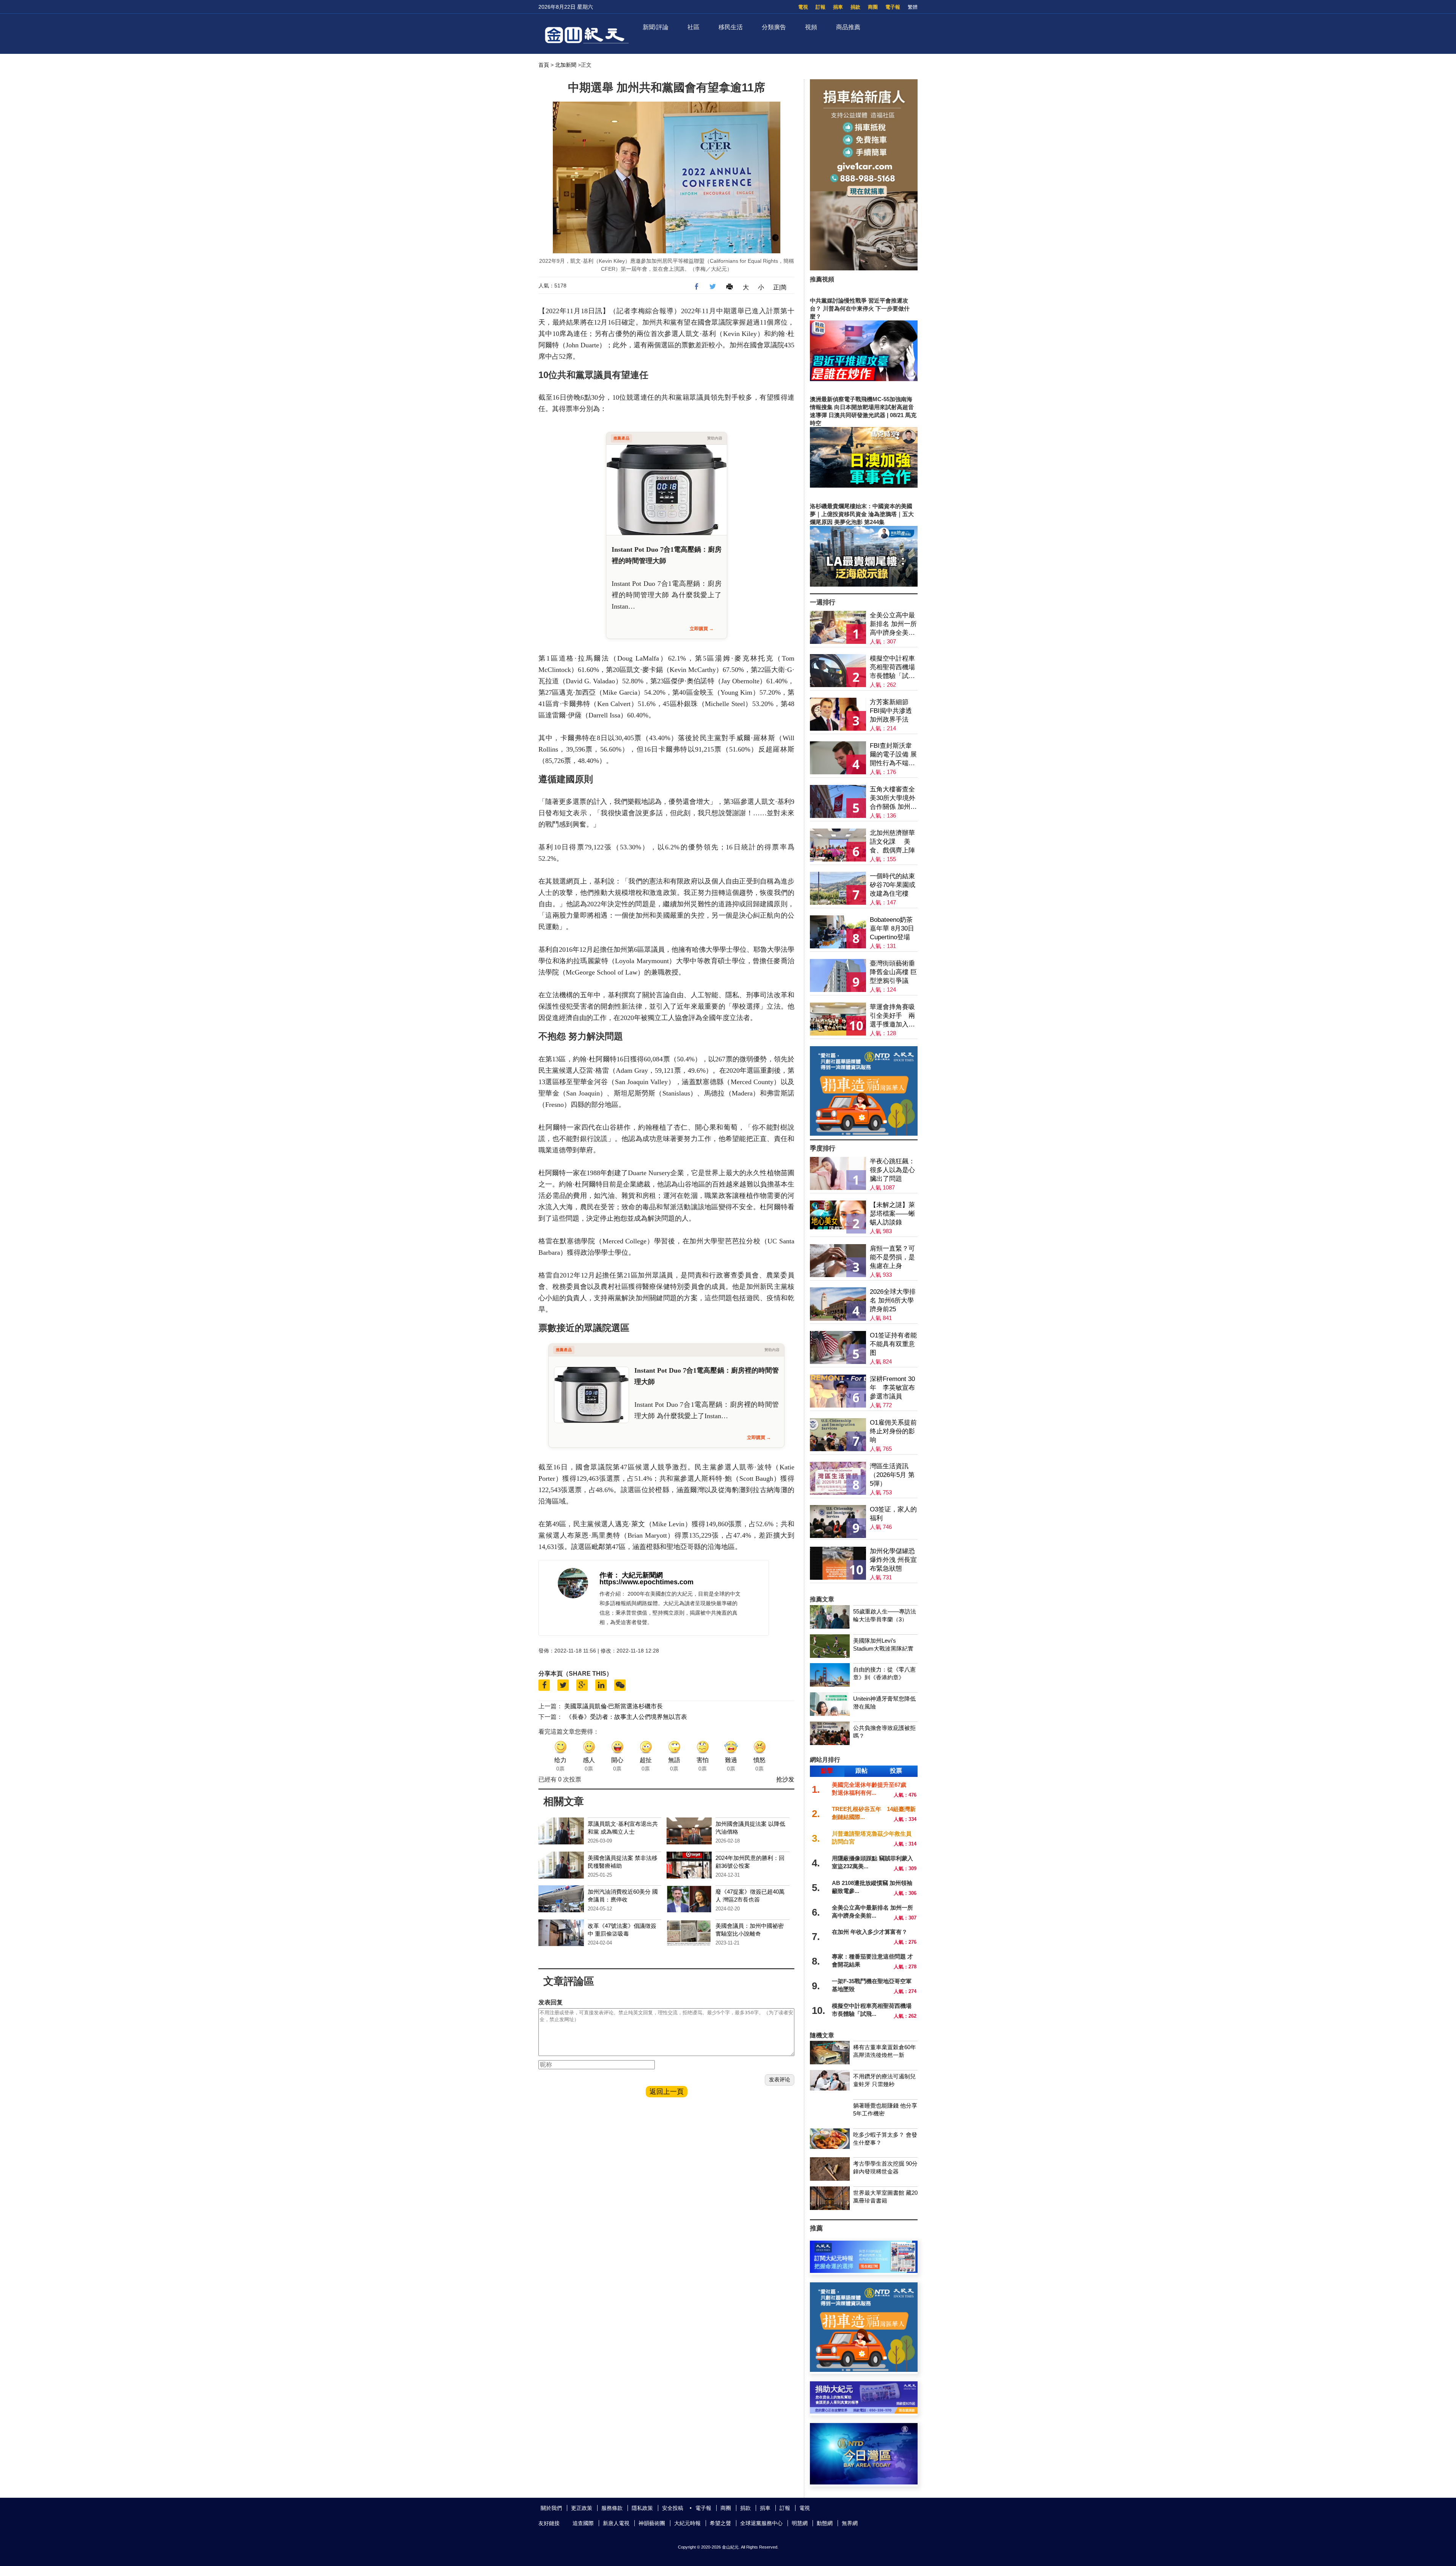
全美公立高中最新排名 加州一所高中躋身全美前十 (893, 624)
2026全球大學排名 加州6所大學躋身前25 (893, 1300)
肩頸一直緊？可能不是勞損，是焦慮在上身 (892, 1257)
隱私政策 (642, 2508)
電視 (803, 7)
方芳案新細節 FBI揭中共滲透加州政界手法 (891, 711)
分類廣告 (774, 27)
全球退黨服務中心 (761, 2523)
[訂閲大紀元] (864, 2271)
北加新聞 (566, 65)
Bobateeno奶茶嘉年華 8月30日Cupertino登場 (892, 928)
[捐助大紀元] (864, 2411)
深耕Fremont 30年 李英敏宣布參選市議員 (892, 1388)
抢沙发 (785, 1779)
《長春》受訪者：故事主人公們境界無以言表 (626, 1717)
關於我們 (551, 2508)
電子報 (893, 7)
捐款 (855, 7)
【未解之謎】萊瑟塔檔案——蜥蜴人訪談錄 (892, 1214)
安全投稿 (673, 2508)
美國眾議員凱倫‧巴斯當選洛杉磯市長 (613, 1706)
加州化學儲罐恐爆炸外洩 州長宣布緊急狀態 (893, 1560)
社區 (693, 27)
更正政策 (582, 2508)
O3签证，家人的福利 (893, 1514)
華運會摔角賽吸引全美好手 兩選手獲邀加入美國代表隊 (892, 1016)
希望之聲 (720, 2523)
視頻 (811, 27)
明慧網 (800, 2523)
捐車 (838, 7)
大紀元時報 (687, 2523)
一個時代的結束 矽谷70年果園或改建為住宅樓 (893, 885)
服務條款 (612, 2508)
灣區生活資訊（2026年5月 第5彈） (892, 1475)
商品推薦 (848, 27)
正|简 (780, 287)
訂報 (821, 7)
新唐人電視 (616, 2523)
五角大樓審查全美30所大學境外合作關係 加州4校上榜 (893, 798)
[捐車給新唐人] (864, 268)
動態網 (825, 2523)
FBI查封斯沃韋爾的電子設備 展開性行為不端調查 (893, 755)
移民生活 (731, 27)
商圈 (873, 7)
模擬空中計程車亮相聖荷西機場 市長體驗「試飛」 (892, 668)
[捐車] (864, 1134)
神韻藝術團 (652, 2523)
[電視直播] (864, 2482)
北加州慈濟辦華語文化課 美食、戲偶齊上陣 (892, 842)
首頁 (544, 65)
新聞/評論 (656, 27)
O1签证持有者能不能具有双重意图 (893, 1344)
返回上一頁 (667, 2092)
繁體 (913, 7)
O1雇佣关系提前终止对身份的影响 (893, 1431)
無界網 (850, 2523)
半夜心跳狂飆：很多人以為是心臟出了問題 (892, 1170)
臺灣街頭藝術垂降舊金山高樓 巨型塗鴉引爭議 (893, 972)
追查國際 (583, 2523)
